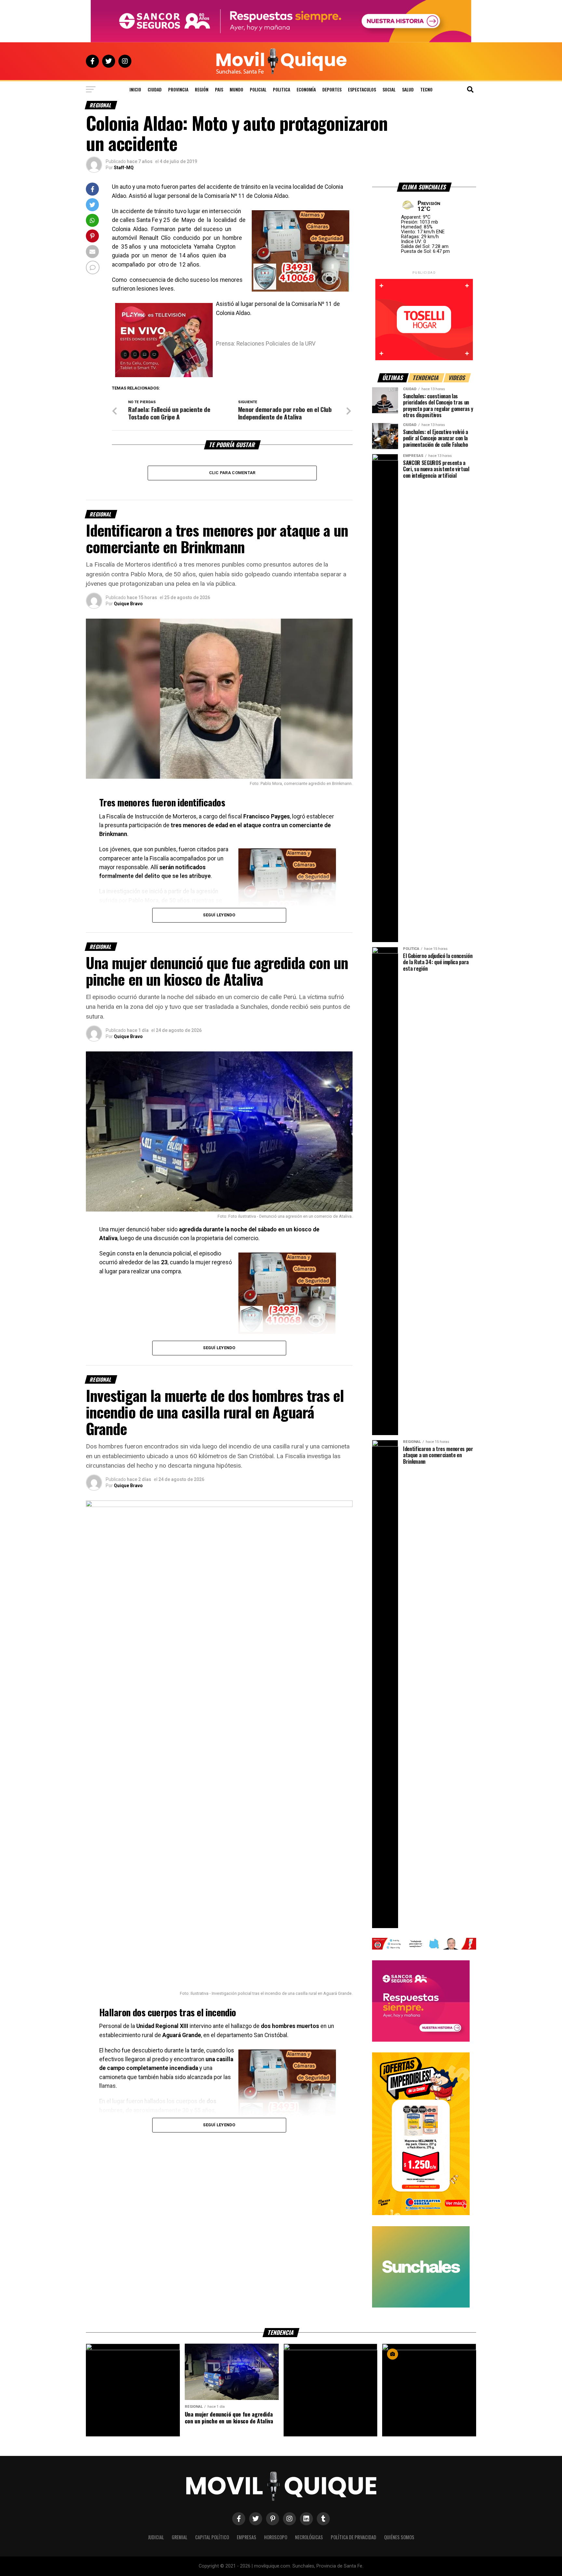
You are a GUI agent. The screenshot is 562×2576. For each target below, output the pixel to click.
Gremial (180, 2537)
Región (202, 89)
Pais (219, 89)
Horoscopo (276, 2537)
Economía (306, 89)
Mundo (236, 89)
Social (389, 89)
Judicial (156, 2537)
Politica (281, 89)
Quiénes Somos (399, 2537)
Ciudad (155, 89)
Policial (258, 89)
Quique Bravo (128, 604)
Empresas (247, 2537)
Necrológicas (309, 2537)
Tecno (426, 89)
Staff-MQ (124, 168)
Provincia (178, 89)
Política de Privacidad (354, 2537)
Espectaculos (362, 89)
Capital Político (212, 2537)
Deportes (332, 89)
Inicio (135, 89)
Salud (408, 89)
